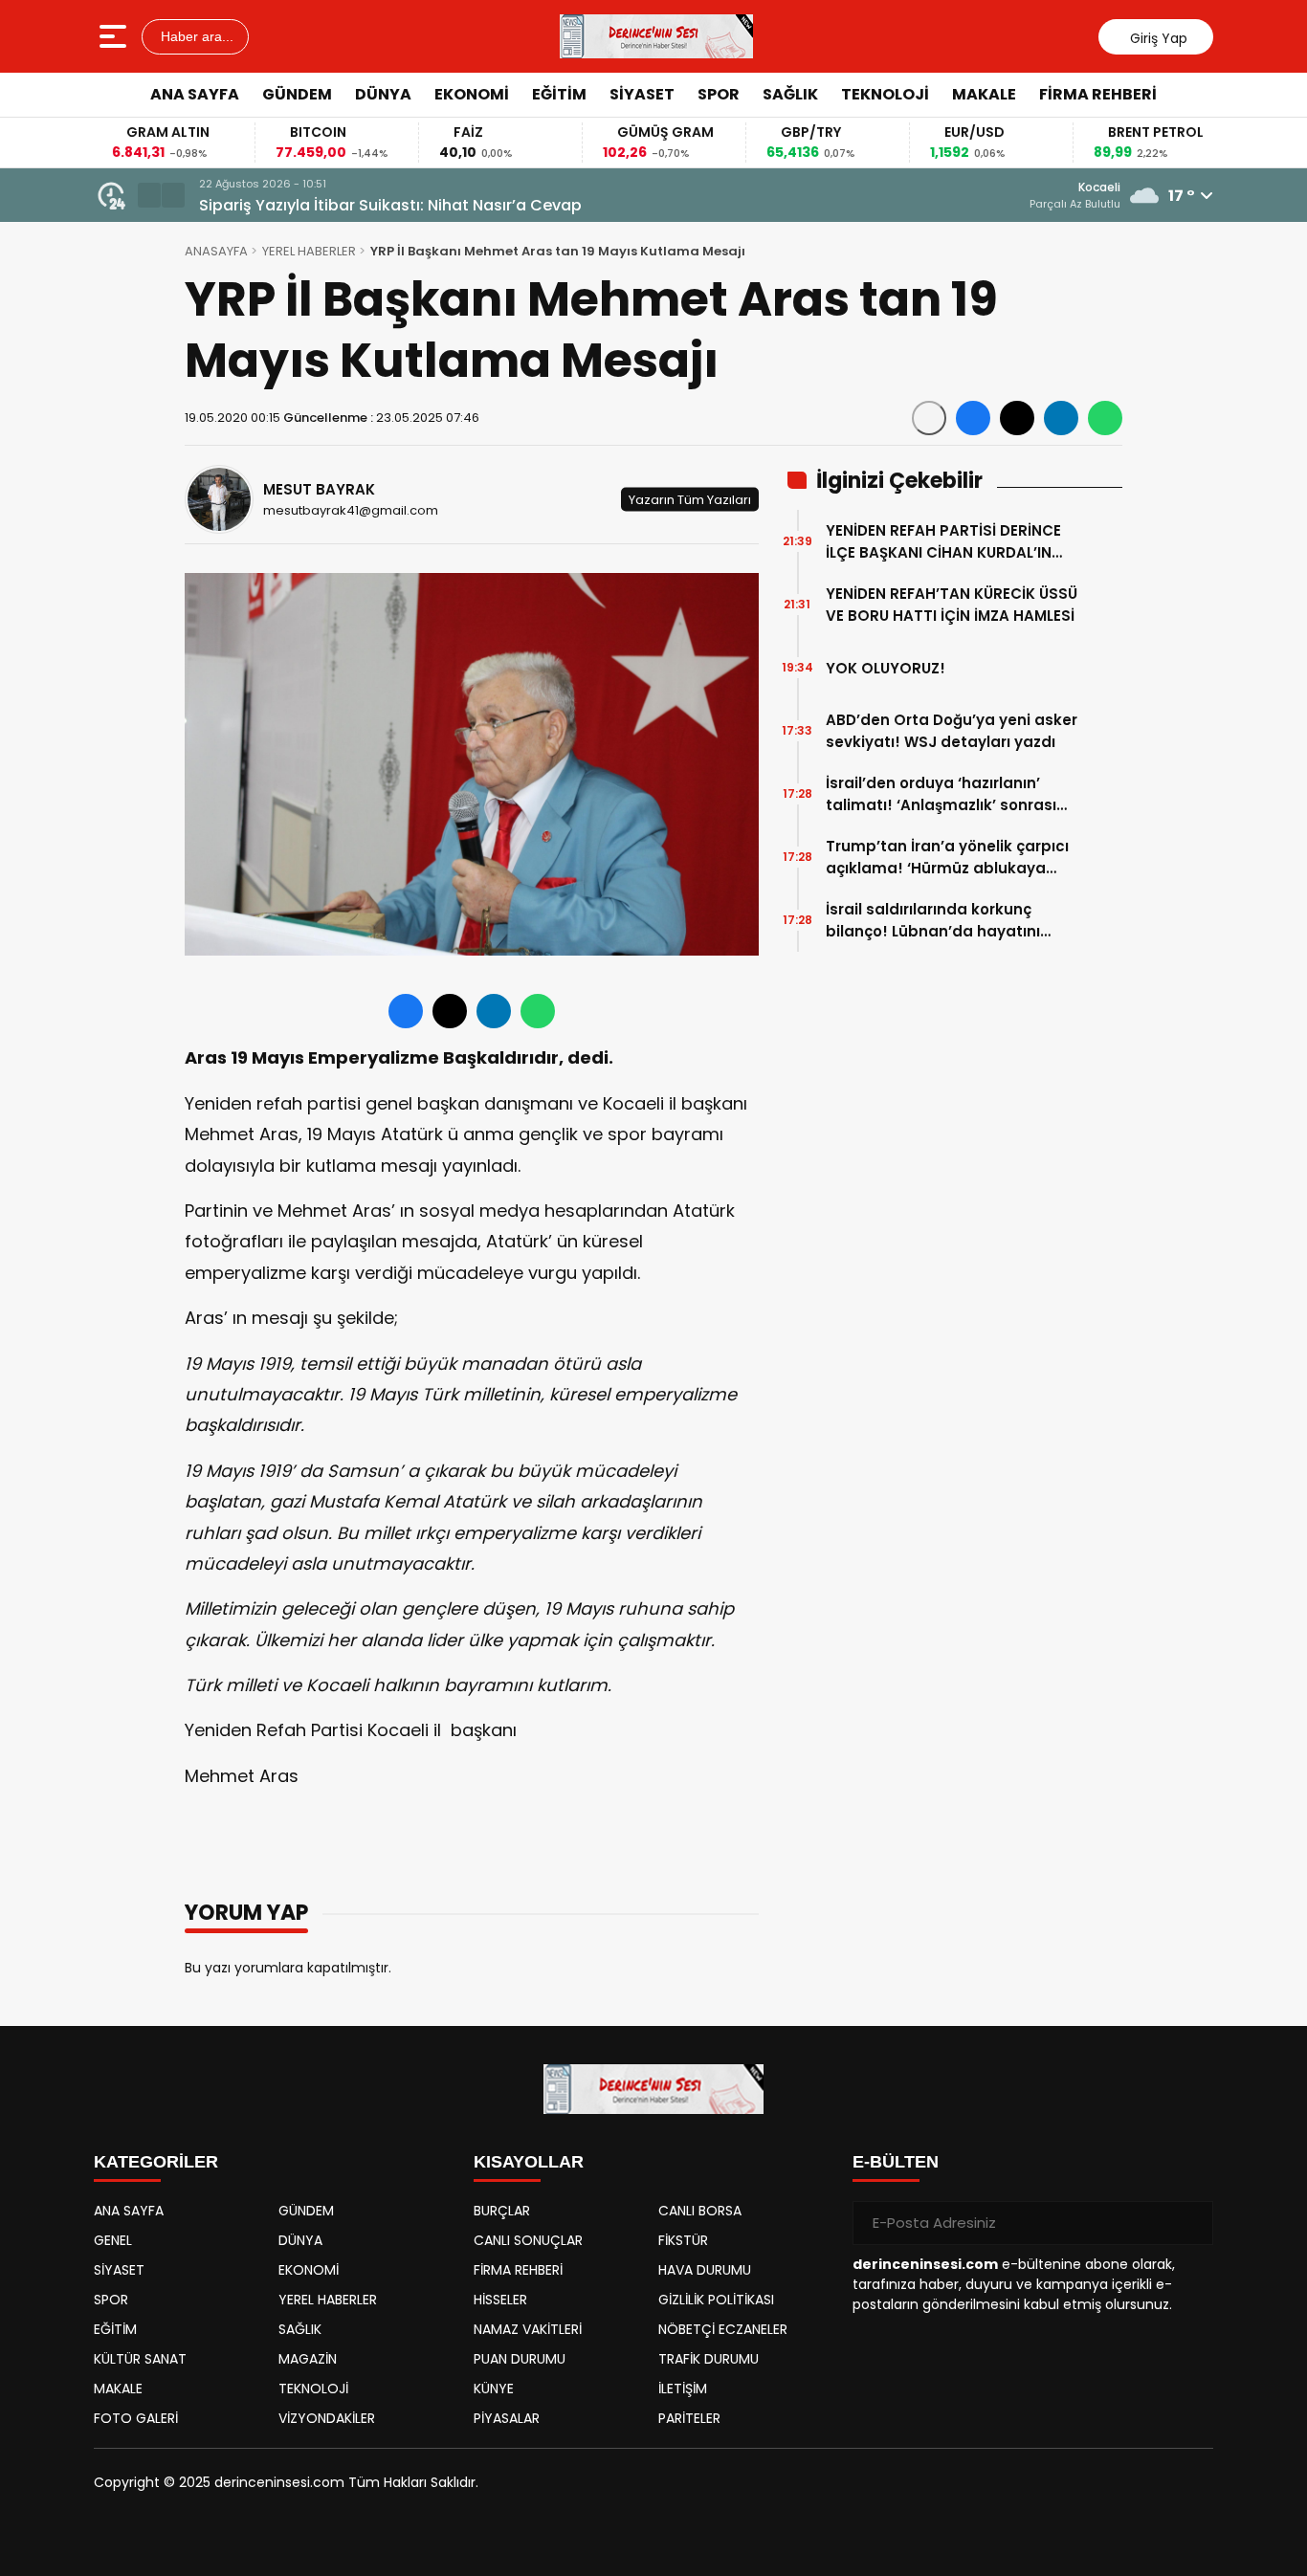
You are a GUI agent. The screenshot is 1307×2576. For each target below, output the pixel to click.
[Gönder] (1191, 2223)
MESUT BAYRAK (319, 489)
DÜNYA (383, 94)
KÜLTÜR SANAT (140, 2359)
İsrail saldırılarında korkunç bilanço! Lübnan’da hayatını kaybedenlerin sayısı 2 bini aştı (943, 921)
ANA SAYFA (195, 94)
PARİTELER (689, 2418)
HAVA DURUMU (705, 2270)
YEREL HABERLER (309, 251)
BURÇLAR (502, 2211)
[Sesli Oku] (929, 418)
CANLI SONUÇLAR (528, 2240)
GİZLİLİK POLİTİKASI (716, 2300)
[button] (149, 195)
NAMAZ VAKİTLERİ (528, 2329)
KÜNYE (494, 2389)
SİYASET (642, 94)
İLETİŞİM (683, 2389)
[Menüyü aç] (115, 36)
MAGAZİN (308, 2359)
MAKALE (984, 94)
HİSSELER (500, 2300)
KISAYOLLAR (529, 2162)
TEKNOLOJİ (885, 94)
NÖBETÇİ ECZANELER (723, 2329)
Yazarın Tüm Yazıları (690, 500)
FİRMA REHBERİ (1098, 94)
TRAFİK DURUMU (709, 2359)
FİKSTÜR (683, 2240)
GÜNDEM (297, 94)
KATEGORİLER (156, 2162)
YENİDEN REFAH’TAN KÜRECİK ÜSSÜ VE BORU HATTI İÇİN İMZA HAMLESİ (952, 605)
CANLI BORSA (700, 2211)
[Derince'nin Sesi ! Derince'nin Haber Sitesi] (656, 36)
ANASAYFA (216, 251)
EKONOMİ (472, 94)
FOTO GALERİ (136, 2418)
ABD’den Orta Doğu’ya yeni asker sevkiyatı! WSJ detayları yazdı (952, 731)
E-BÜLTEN (896, 2162)
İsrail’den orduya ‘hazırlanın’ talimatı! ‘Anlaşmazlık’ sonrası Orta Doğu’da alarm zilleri (941, 794)
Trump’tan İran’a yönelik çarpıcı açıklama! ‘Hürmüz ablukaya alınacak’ (947, 858)
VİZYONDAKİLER (327, 2418)
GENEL (113, 2240)
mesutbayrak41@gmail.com (351, 510)
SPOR (719, 94)
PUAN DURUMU (520, 2359)
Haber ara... (195, 36)
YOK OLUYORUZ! (886, 668)
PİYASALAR (507, 2418)
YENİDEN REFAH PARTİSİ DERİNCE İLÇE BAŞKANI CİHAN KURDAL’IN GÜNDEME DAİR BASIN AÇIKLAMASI (951, 542)
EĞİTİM (559, 94)
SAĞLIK (790, 94)
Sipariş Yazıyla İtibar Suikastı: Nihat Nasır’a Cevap (390, 205)
